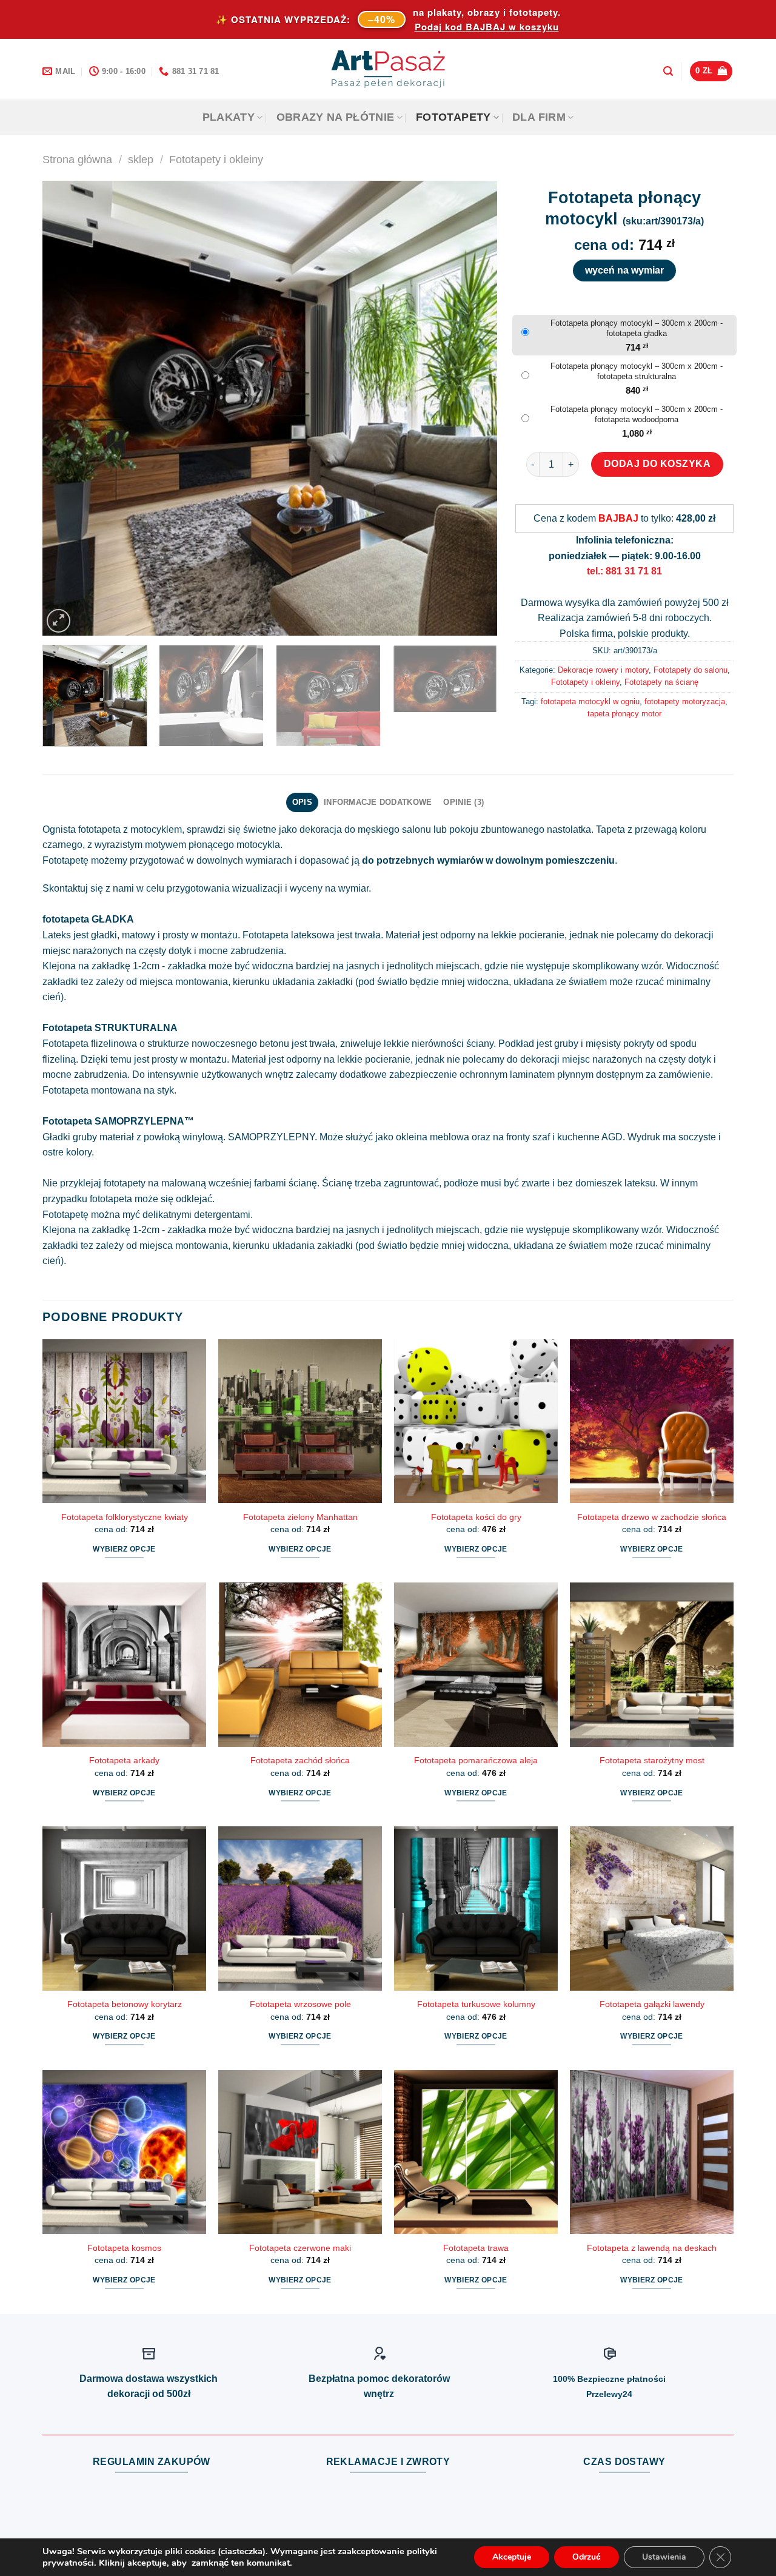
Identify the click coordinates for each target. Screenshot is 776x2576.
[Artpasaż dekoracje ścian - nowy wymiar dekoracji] (388, 69)
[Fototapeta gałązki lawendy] (652, 1908)
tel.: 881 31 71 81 (624, 571)
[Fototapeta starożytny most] (652, 1664)
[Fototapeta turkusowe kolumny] (476, 1908)
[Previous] (67, 408)
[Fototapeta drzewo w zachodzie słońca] (652, 1421)
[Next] (473, 408)
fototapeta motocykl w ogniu (590, 701)
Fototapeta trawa (476, 2248)
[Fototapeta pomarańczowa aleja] (476, 1664)
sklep (141, 159)
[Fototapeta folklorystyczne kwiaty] (124, 1421)
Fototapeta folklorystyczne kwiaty (125, 1517)
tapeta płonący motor (624, 714)
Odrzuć (587, 2557)
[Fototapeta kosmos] (124, 2152)
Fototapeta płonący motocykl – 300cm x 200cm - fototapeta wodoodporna (637, 414)
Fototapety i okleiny (216, 159)
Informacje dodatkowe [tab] (378, 802)
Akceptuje (512, 2557)
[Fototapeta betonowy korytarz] (124, 1908)
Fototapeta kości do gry (476, 1517)
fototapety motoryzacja (685, 701)
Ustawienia (664, 2557)
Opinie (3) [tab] (463, 802)
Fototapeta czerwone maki (300, 2248)
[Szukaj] (668, 71)
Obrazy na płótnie (336, 117)
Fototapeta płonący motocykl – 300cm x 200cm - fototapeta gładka (637, 328)
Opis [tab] (302, 802)
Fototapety (453, 117)
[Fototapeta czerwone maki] (300, 2152)
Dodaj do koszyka (657, 464)
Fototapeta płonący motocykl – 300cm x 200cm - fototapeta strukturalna (637, 371)
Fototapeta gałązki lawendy (652, 2004)
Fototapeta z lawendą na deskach (652, 2248)
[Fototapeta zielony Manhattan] (300, 1421)
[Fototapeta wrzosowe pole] (300, 1908)
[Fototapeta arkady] (124, 1664)
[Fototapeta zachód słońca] (300, 1664)
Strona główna (77, 159)
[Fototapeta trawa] (476, 2152)
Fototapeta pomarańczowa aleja (476, 1760)
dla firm (539, 117)
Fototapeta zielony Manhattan (300, 1517)
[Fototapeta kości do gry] (476, 1421)
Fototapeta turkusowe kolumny (476, 2004)
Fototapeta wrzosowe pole (300, 2004)
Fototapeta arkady (124, 1760)
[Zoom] (59, 621)
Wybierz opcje (124, 1549)
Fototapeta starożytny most (652, 1760)
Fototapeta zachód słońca (300, 1760)
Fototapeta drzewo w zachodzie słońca (652, 1517)
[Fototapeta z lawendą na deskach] (652, 2152)
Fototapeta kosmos (124, 2248)
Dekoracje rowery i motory (603, 670)
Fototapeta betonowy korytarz (125, 2004)
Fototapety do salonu (691, 670)
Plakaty (229, 117)
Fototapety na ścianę (661, 682)
